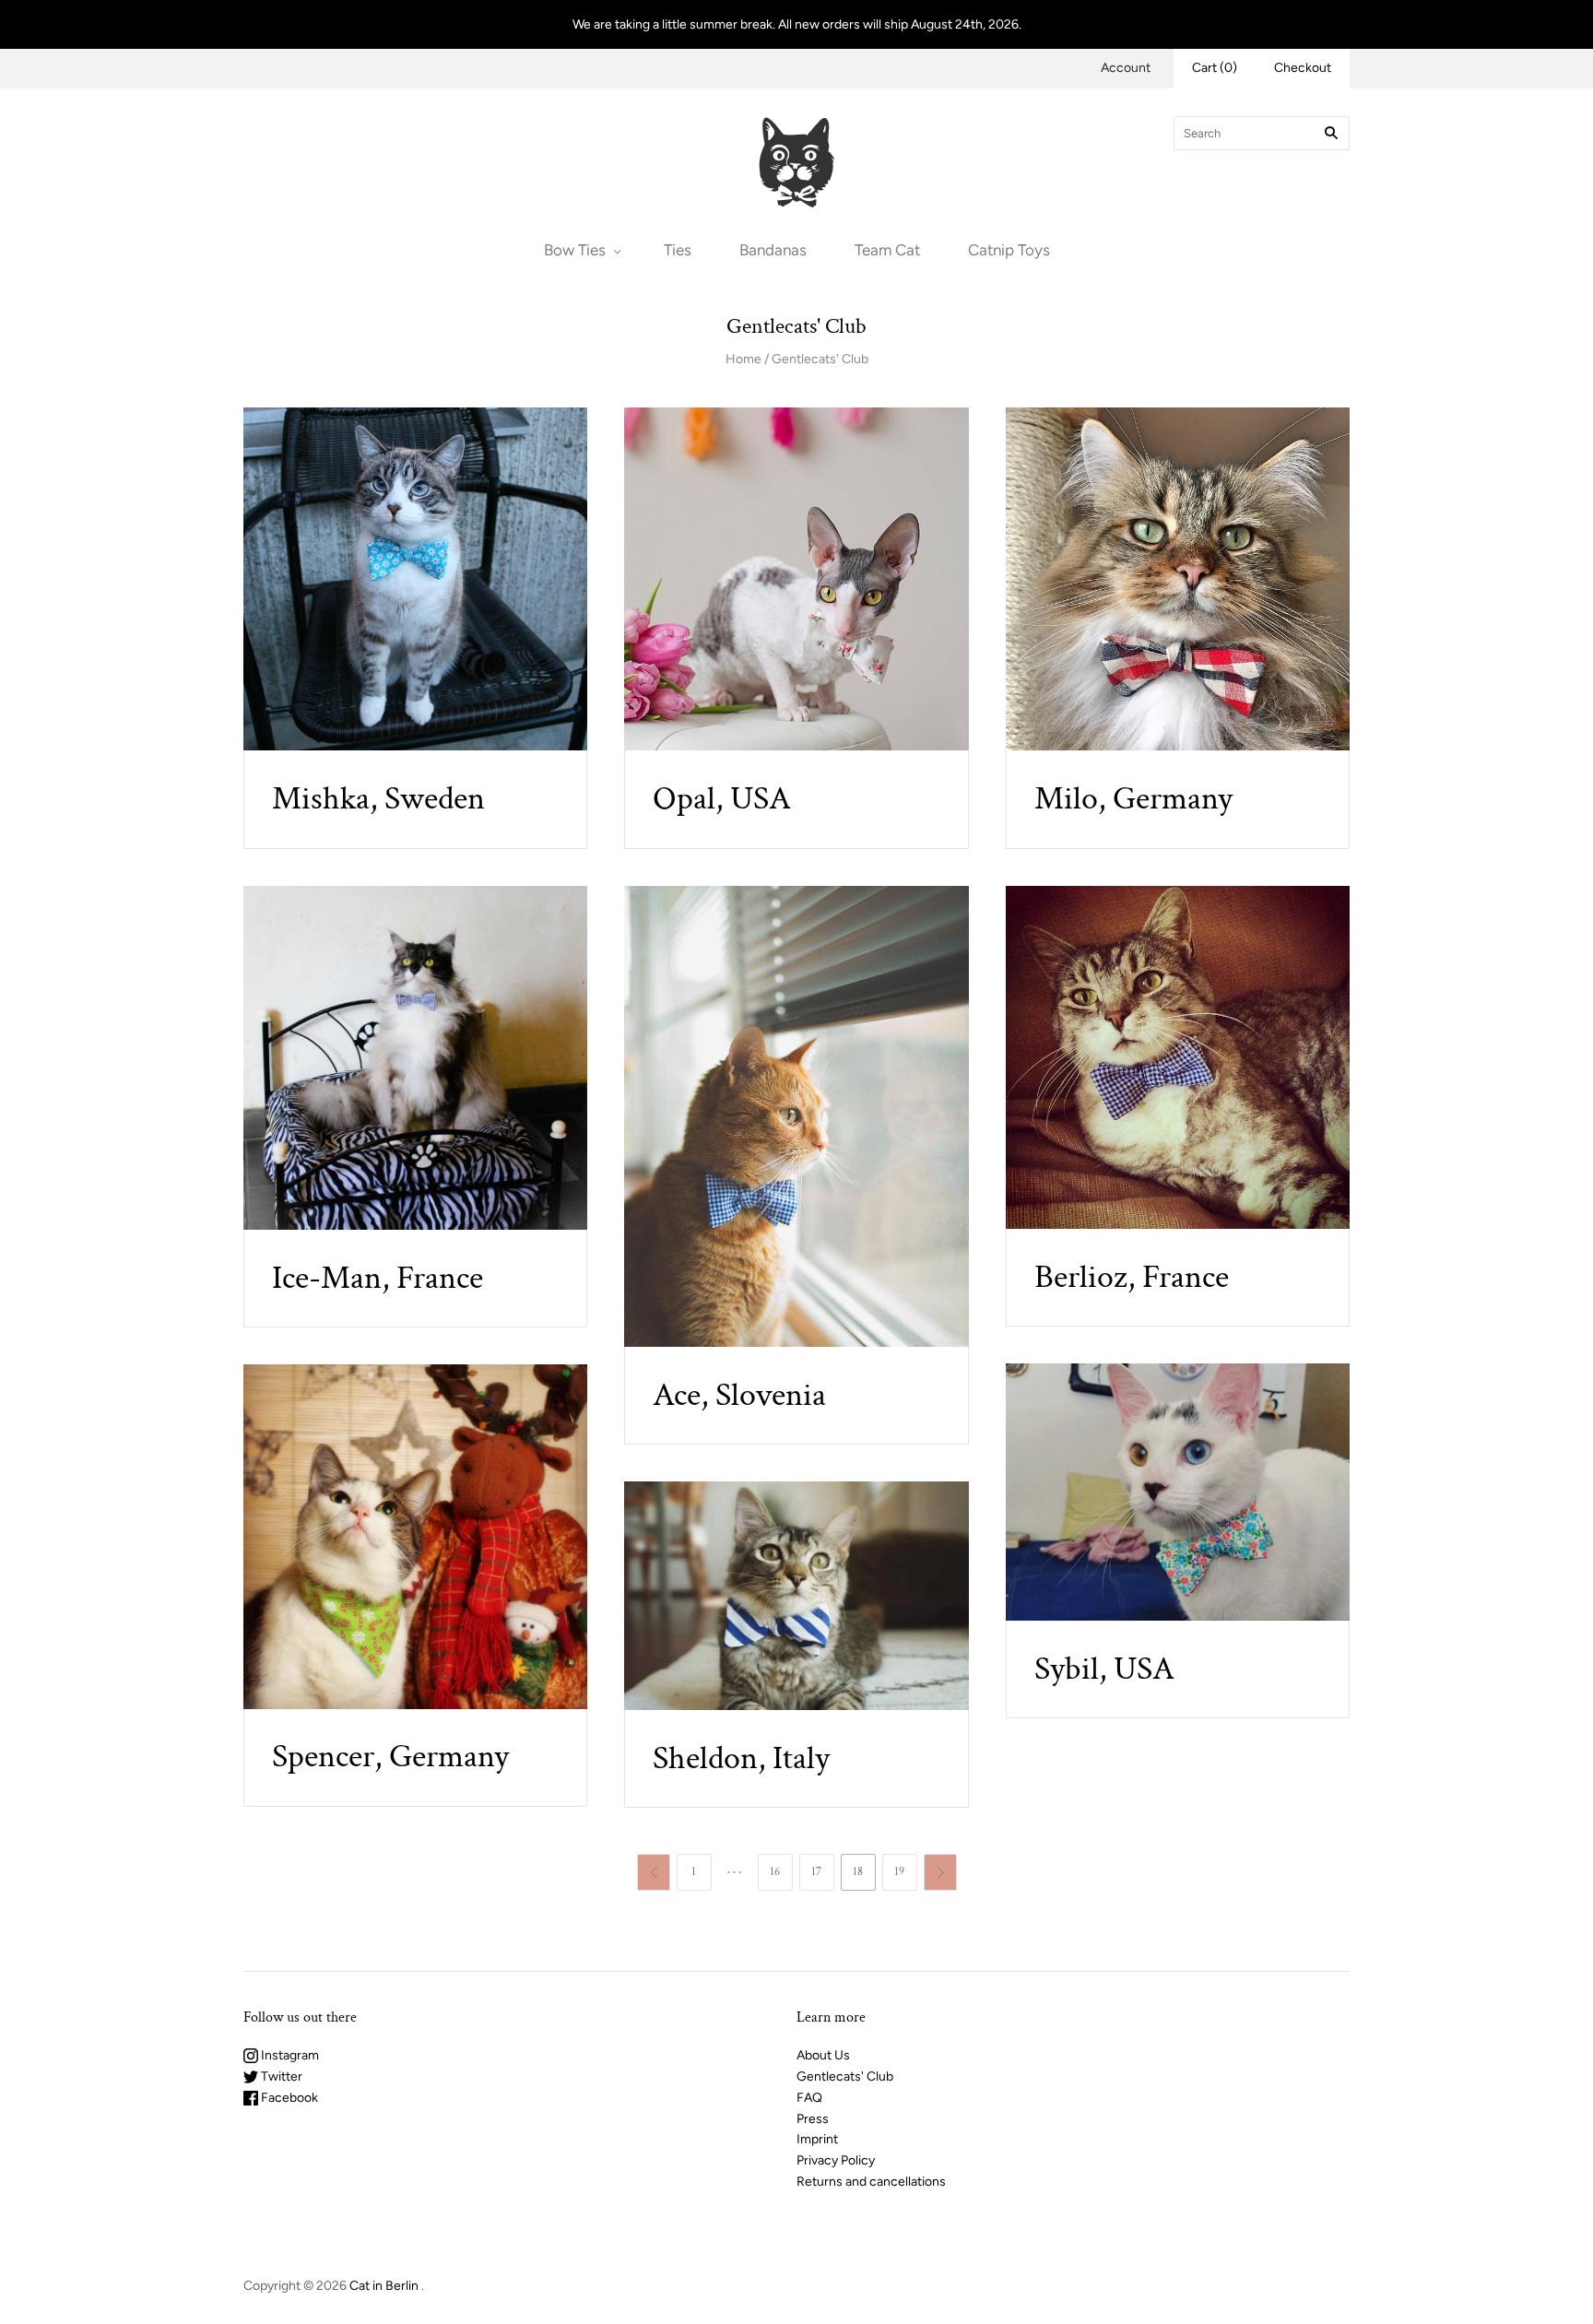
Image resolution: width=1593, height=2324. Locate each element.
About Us (823, 2055)
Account (1126, 68)
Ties (678, 250)
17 (816, 1872)
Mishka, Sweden (378, 799)
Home (743, 359)
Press (813, 2119)
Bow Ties (575, 250)
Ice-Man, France (378, 1278)
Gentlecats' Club (820, 359)
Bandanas (773, 250)
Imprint (817, 2139)
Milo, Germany (1133, 799)
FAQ (809, 2098)
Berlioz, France (1132, 1277)
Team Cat (887, 250)
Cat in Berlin (384, 2286)
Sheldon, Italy (741, 1758)
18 (858, 1872)
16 (775, 1872)
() (1215, 68)
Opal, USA (722, 799)
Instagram (289, 2055)
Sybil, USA (1104, 1669)
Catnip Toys (1009, 250)
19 (899, 1872)
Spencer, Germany (390, 1757)
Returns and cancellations (871, 2182)
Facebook (288, 2098)
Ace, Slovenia (739, 1395)
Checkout (1303, 68)
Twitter (280, 2076)
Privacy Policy (836, 2160)
